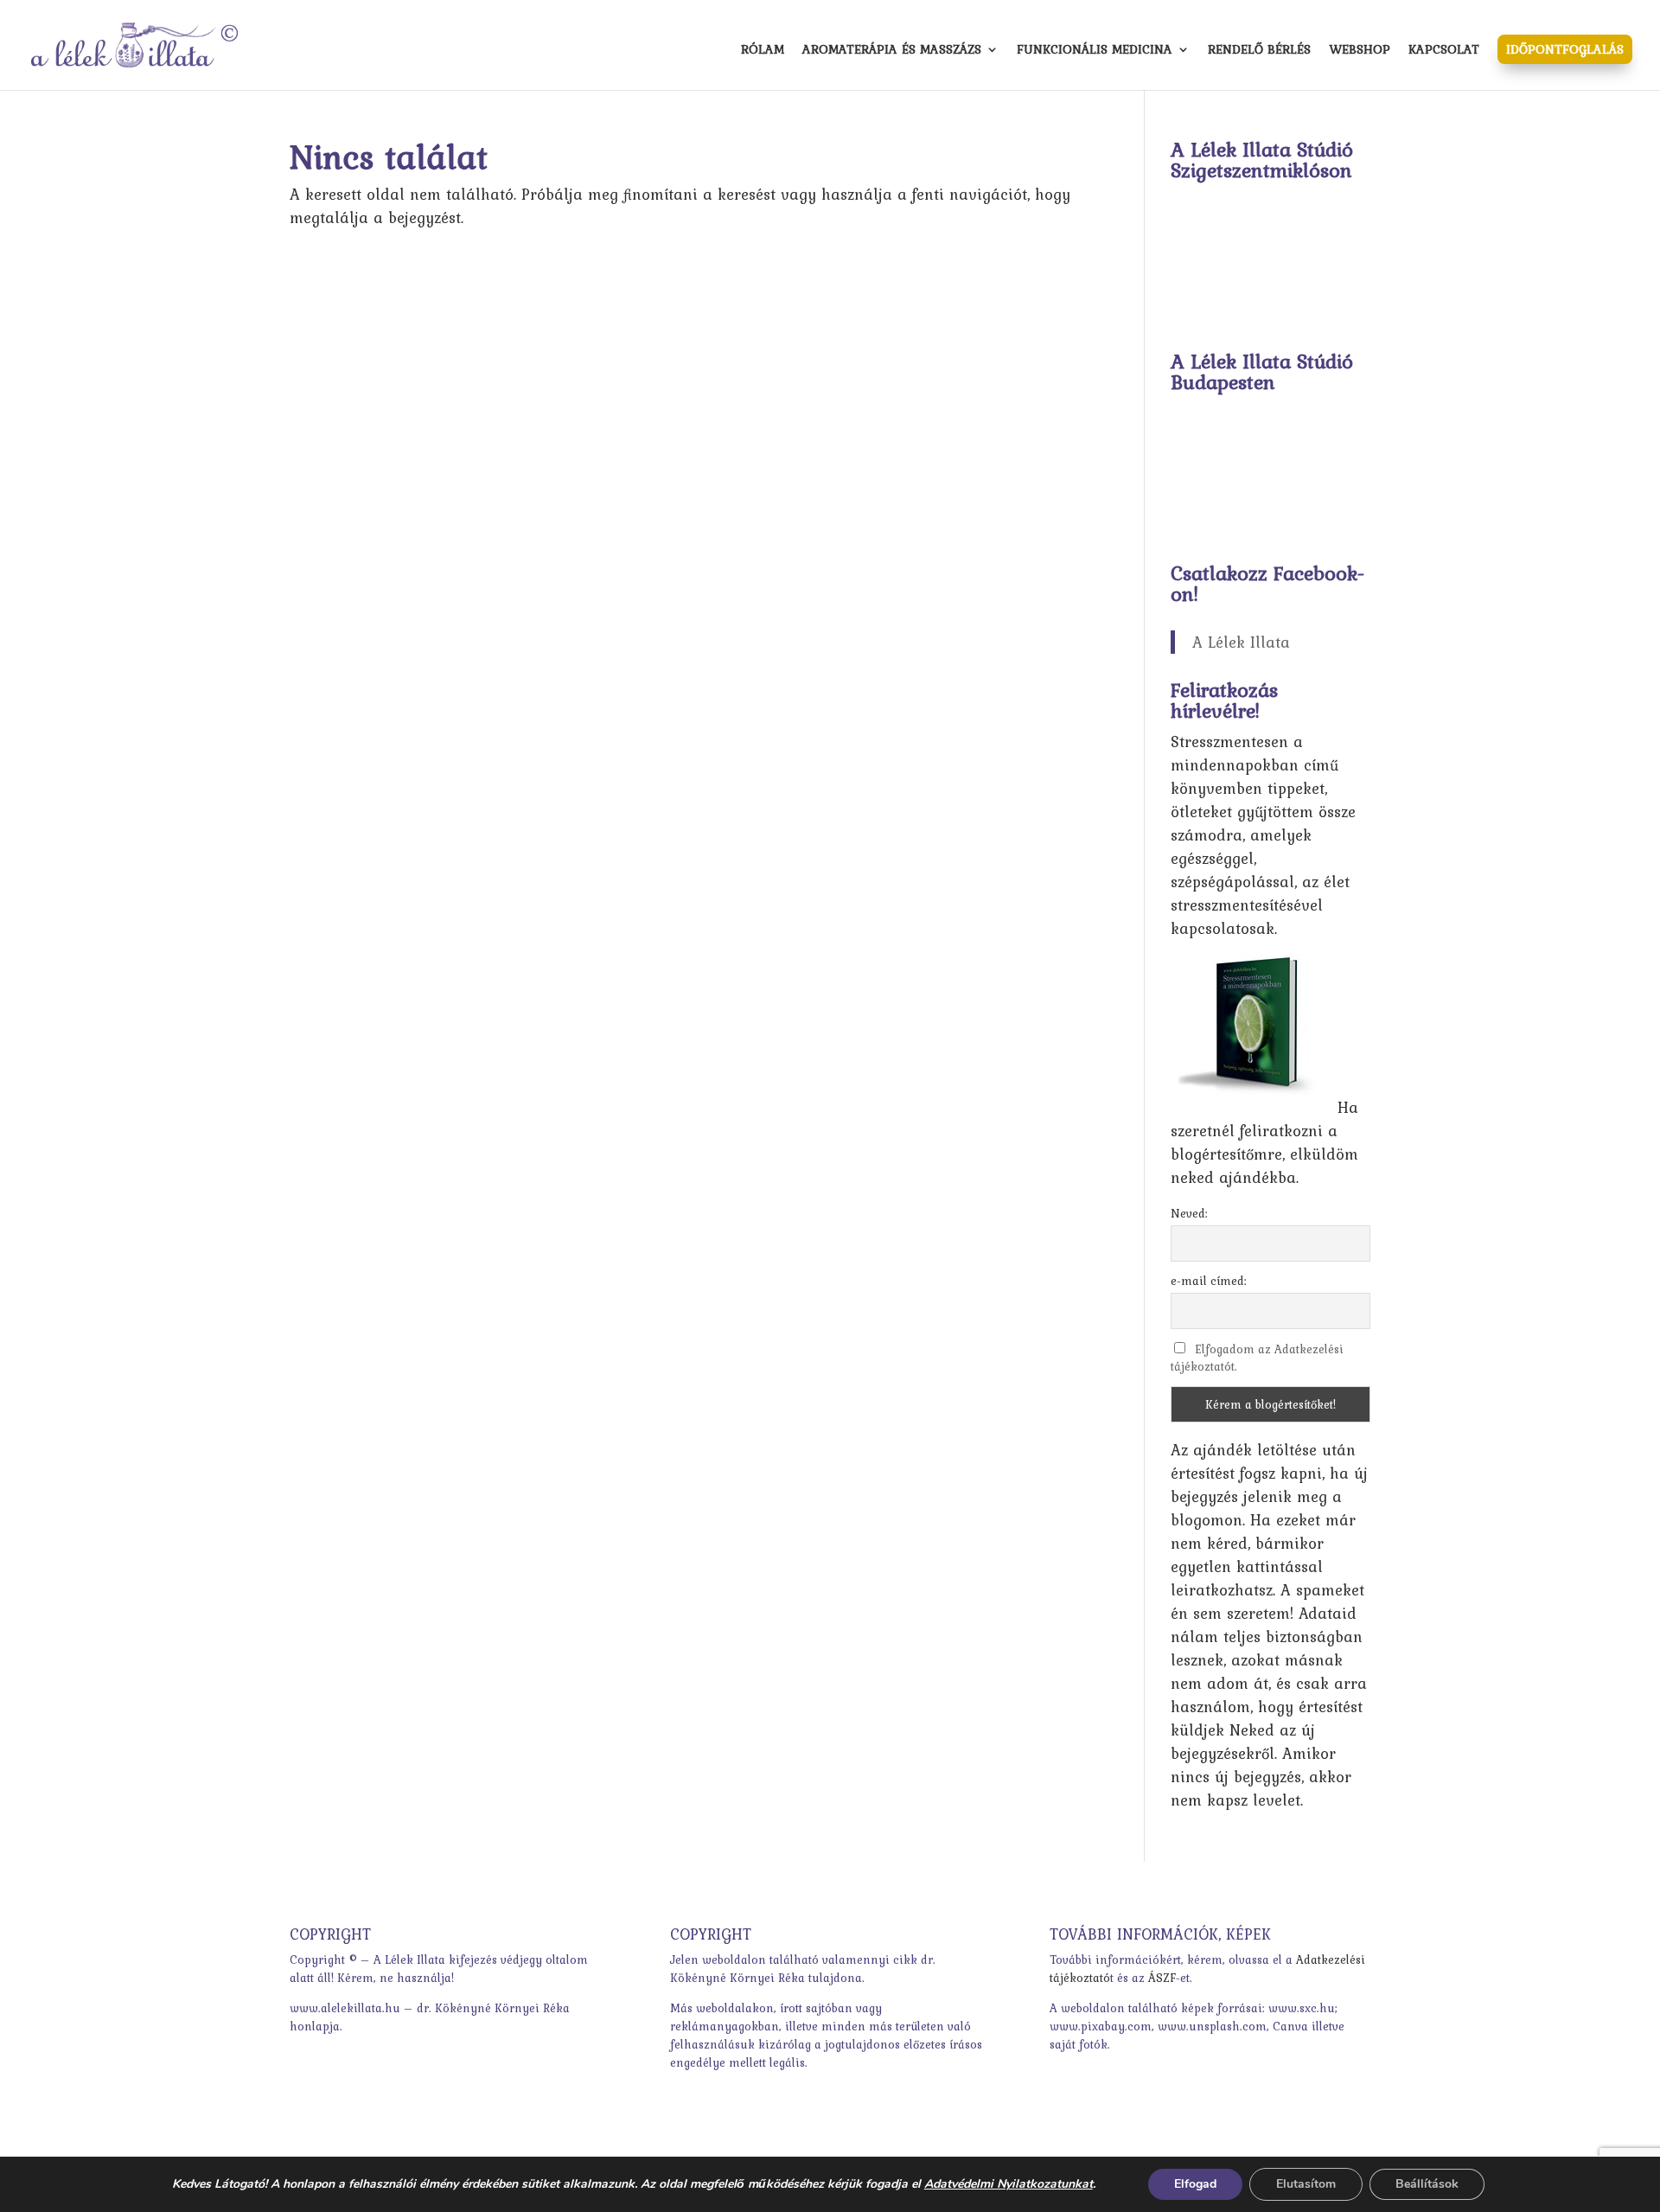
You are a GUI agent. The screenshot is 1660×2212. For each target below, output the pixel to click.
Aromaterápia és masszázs (892, 51)
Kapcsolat (1444, 51)
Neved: (1189, 1213)
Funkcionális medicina (1095, 51)
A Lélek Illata (1241, 642)
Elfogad (1195, 2184)
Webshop (1360, 51)
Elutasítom (1306, 2184)
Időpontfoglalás (1565, 49)
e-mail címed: (1209, 1281)
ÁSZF (1162, 1978)
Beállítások (1427, 2184)
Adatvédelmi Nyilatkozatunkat (1009, 2184)
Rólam (763, 51)
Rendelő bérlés (1259, 51)
